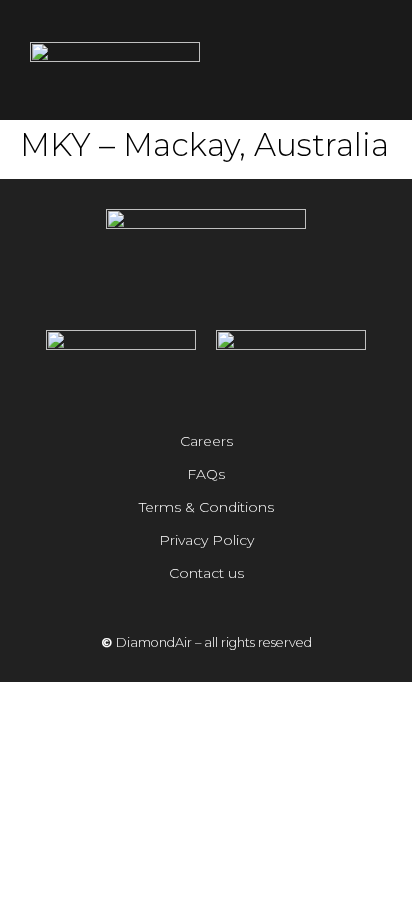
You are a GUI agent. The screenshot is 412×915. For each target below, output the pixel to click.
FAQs (206, 474)
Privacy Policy (206, 540)
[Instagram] (178, 291)
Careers (206, 441)
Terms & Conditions (206, 507)
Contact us (206, 573)
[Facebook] (206, 291)
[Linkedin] (234, 291)
